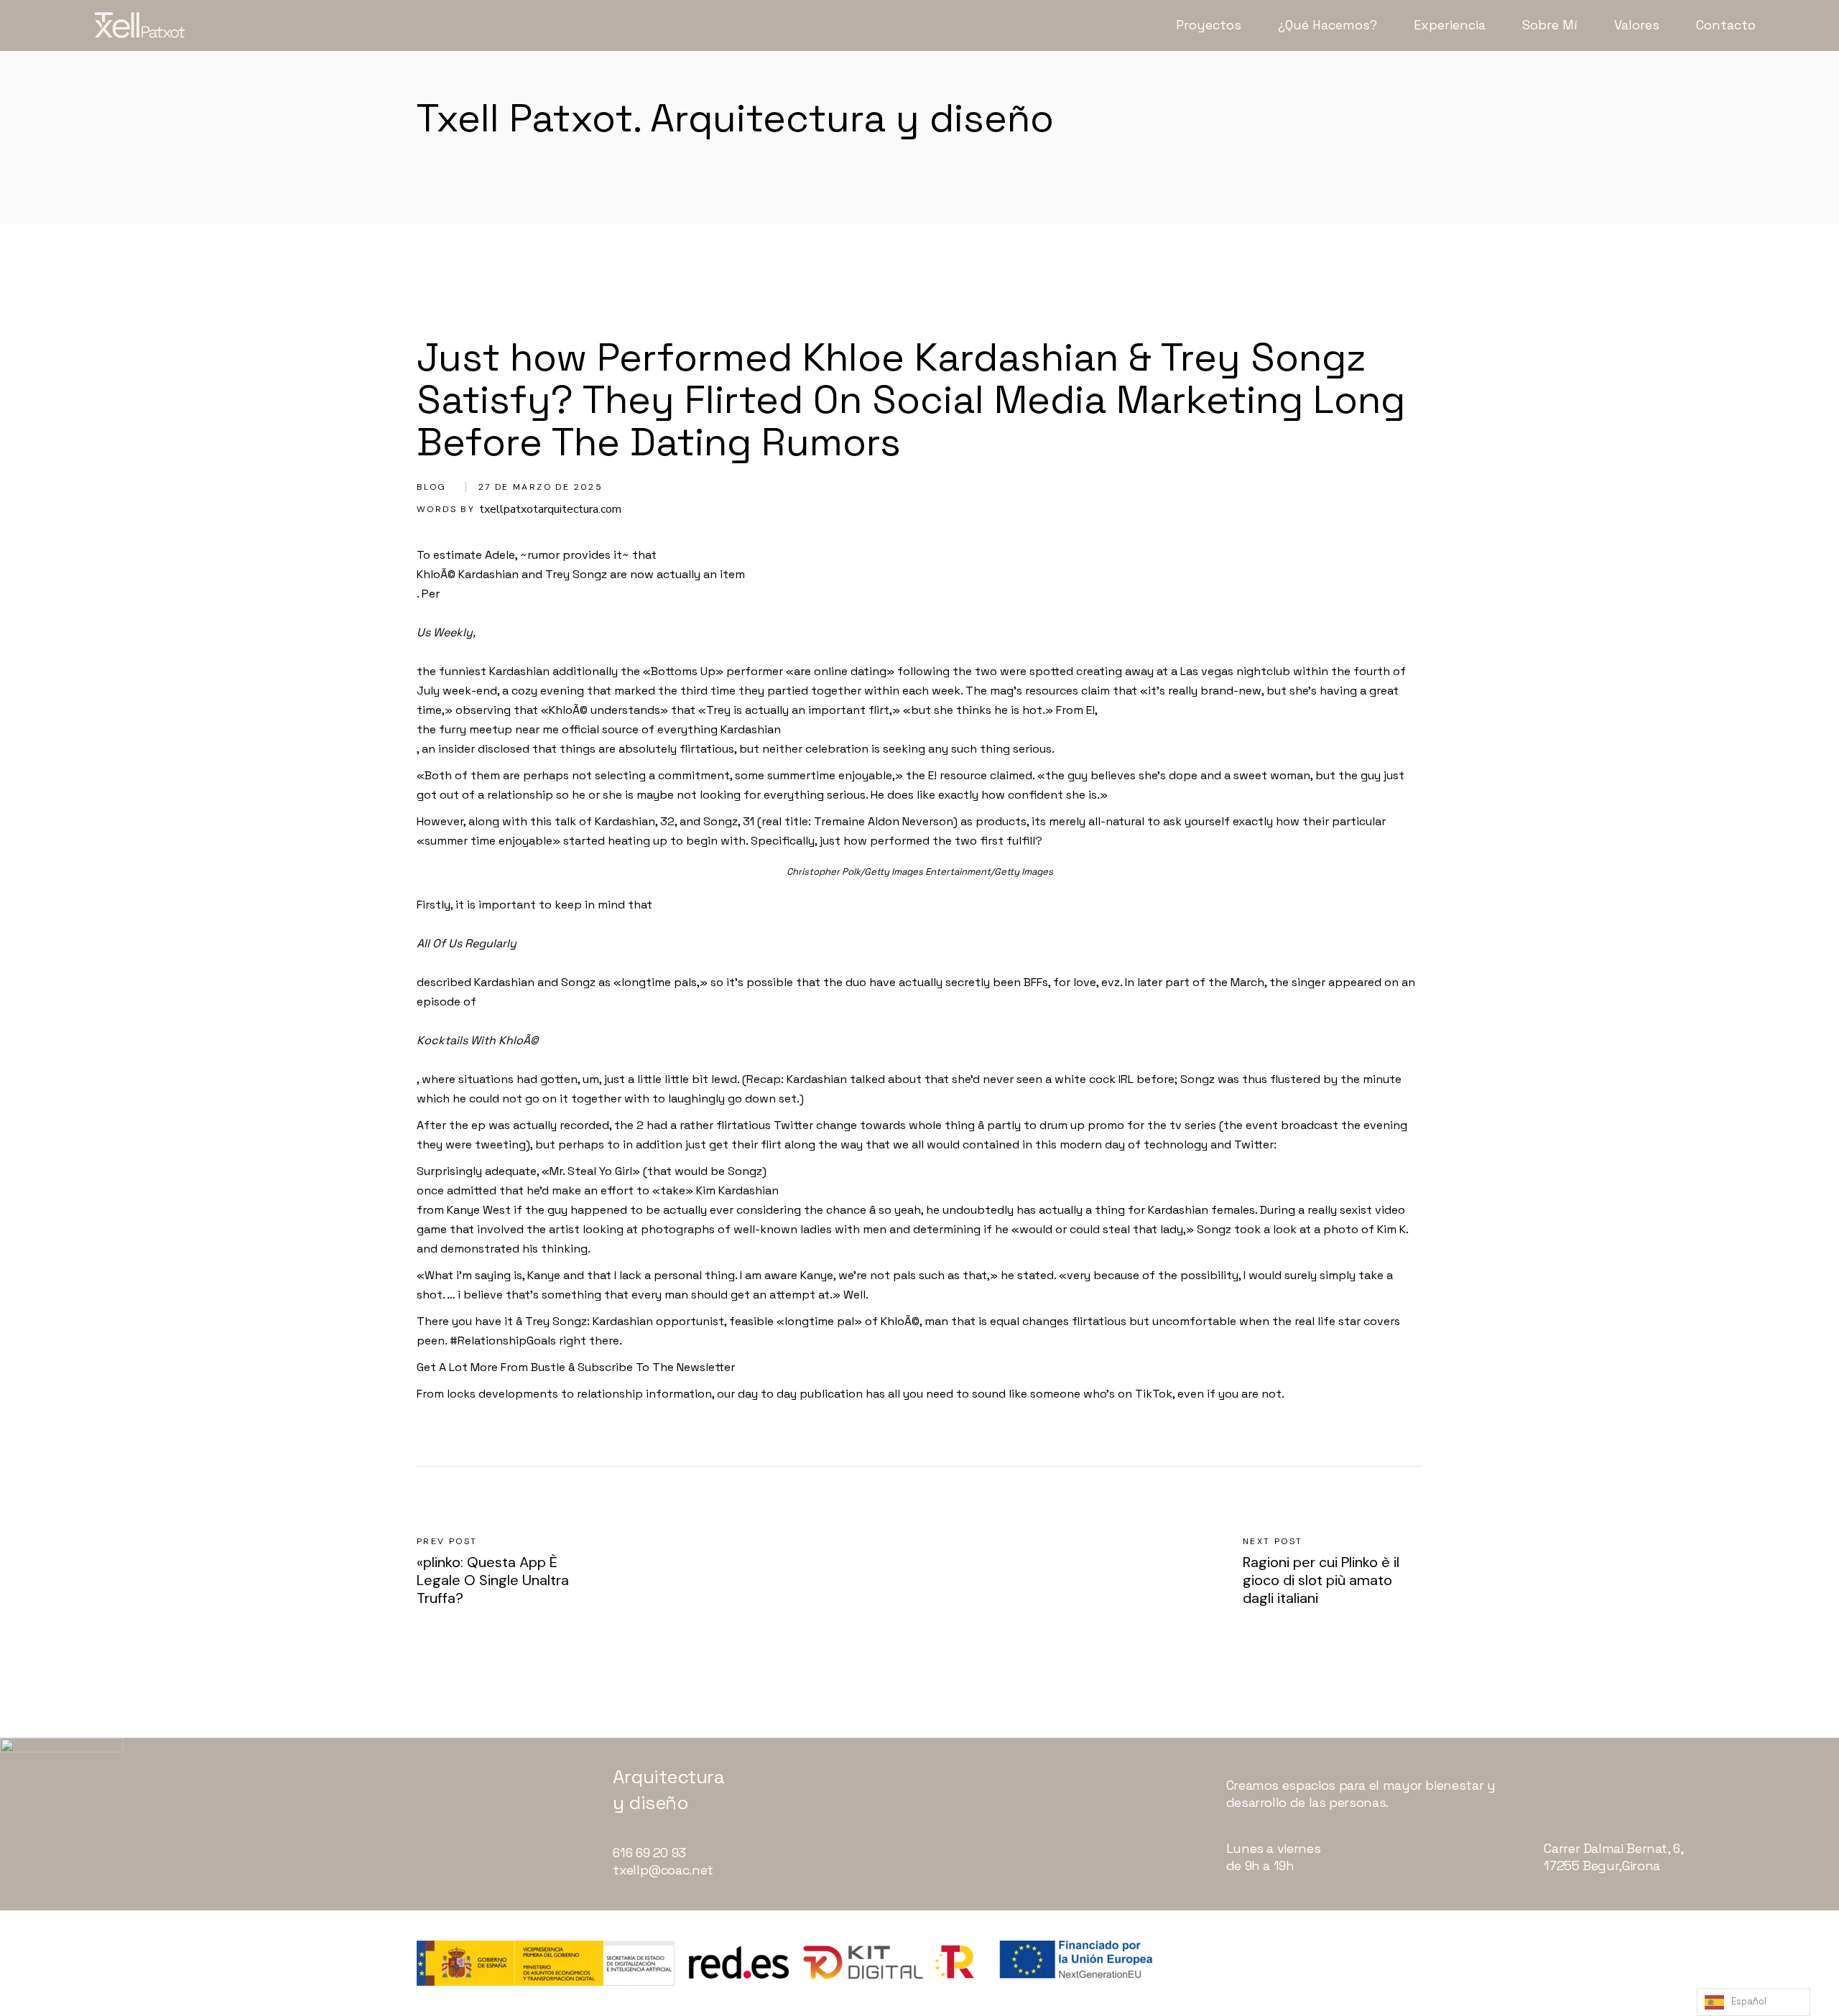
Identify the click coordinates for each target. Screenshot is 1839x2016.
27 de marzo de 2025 (541, 487)
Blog (432, 487)
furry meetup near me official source (539, 729)
